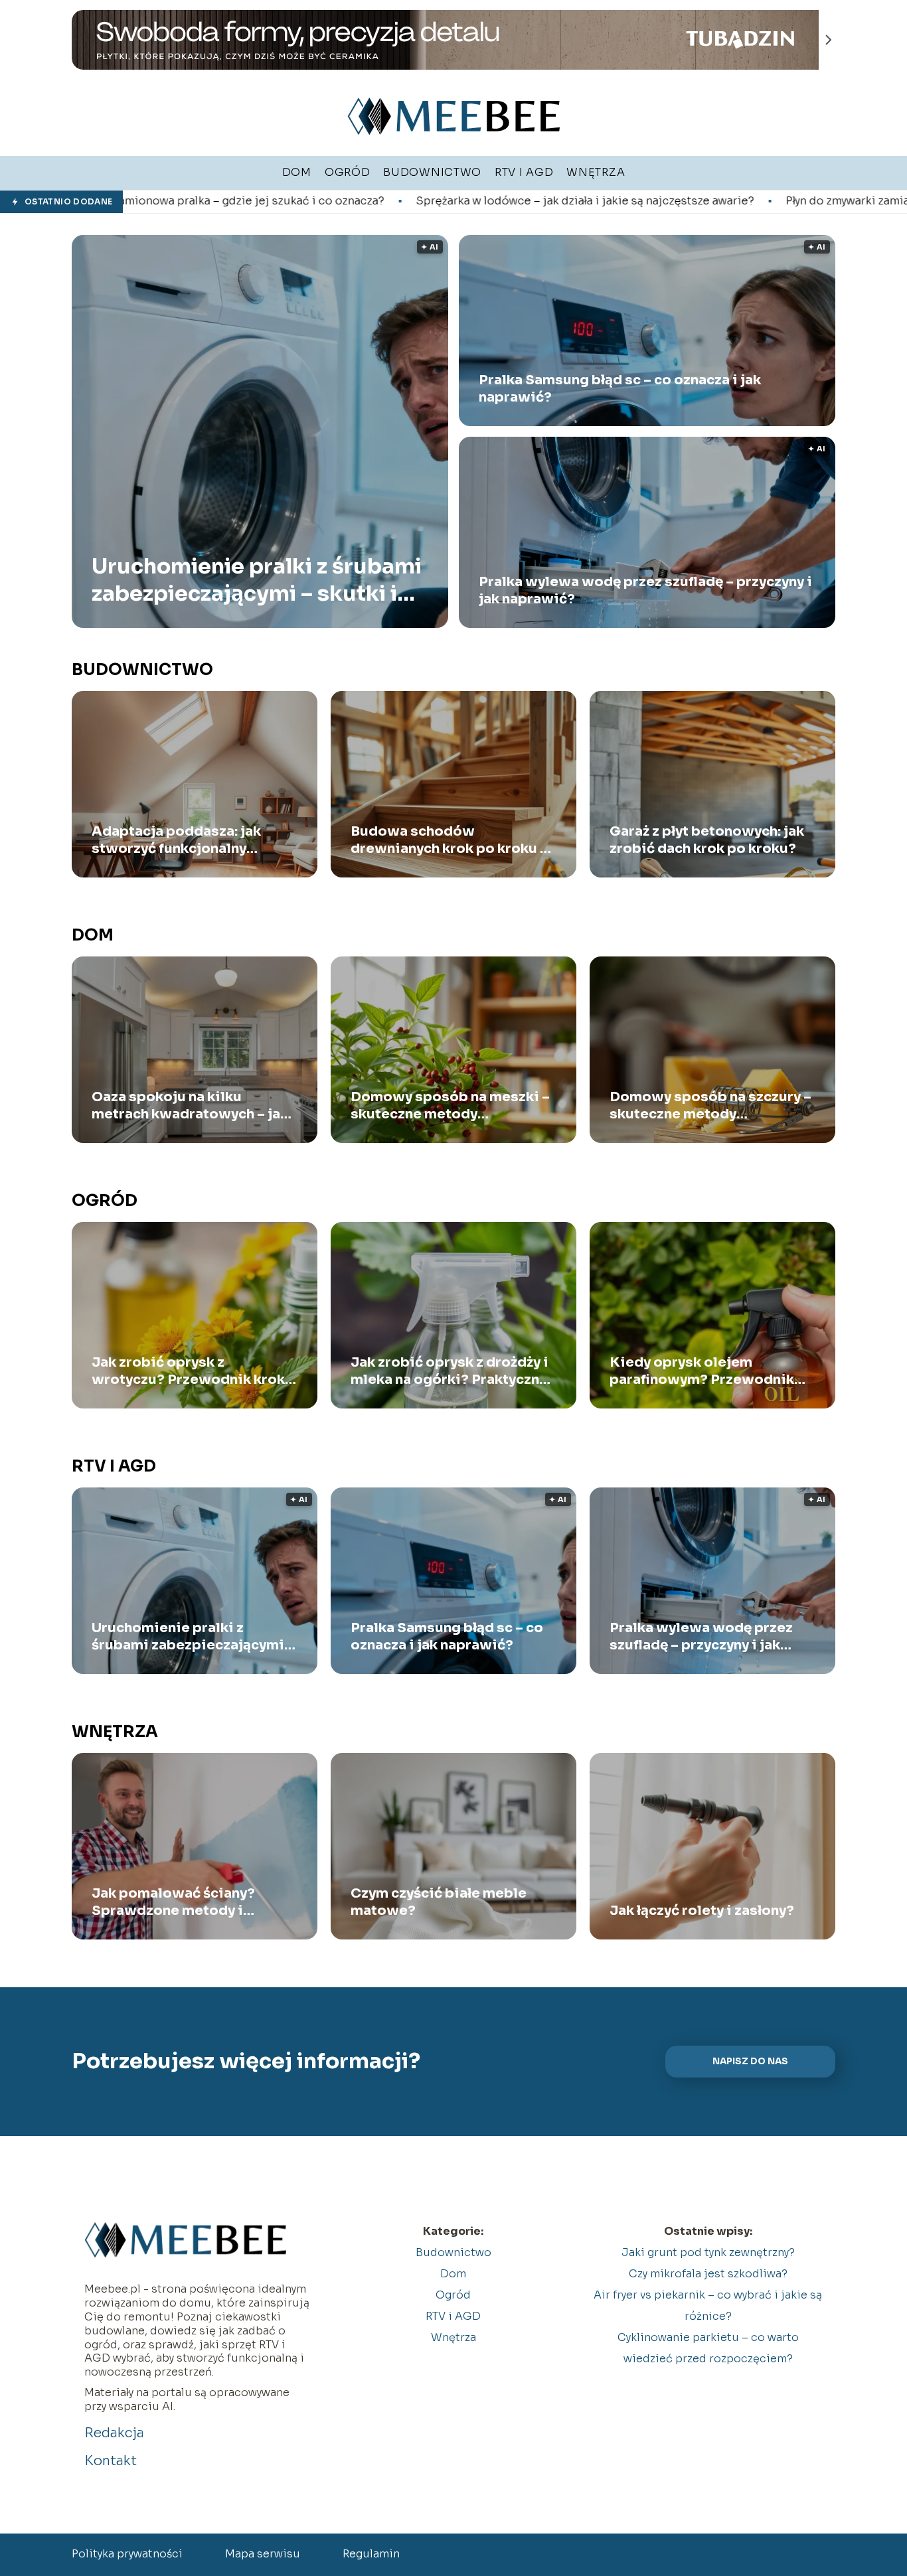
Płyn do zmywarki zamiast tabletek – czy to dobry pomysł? (724, 201)
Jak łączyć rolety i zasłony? (702, 1911)
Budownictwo (142, 670)
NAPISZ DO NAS (750, 2061)
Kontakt (111, 2461)
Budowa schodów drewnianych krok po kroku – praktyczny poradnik (449, 840)
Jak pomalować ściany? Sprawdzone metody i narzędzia (173, 1902)
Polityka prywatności (127, 2554)
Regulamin (371, 2554)
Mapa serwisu (263, 2554)
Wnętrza (115, 1732)
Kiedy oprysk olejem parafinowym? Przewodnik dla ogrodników (702, 1371)
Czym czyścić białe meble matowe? (439, 1902)
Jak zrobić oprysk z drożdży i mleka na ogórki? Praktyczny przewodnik (450, 1371)
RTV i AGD (114, 1466)
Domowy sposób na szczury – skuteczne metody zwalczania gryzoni (710, 1106)
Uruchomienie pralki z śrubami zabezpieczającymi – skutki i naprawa (257, 580)
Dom (93, 935)
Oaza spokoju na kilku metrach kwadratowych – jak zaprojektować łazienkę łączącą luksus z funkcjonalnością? (190, 1106)
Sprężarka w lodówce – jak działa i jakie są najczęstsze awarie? (371, 201)
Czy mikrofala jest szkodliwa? (708, 2274)
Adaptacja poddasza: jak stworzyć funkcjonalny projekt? (176, 840)
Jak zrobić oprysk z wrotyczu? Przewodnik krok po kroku (188, 1371)
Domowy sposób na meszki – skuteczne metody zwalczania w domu (450, 1106)
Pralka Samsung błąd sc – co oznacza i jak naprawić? (620, 389)
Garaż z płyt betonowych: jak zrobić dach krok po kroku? (707, 840)
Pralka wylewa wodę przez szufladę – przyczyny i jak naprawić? (645, 590)
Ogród (105, 1201)
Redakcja (114, 2433)
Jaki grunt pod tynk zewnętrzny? (708, 2252)
